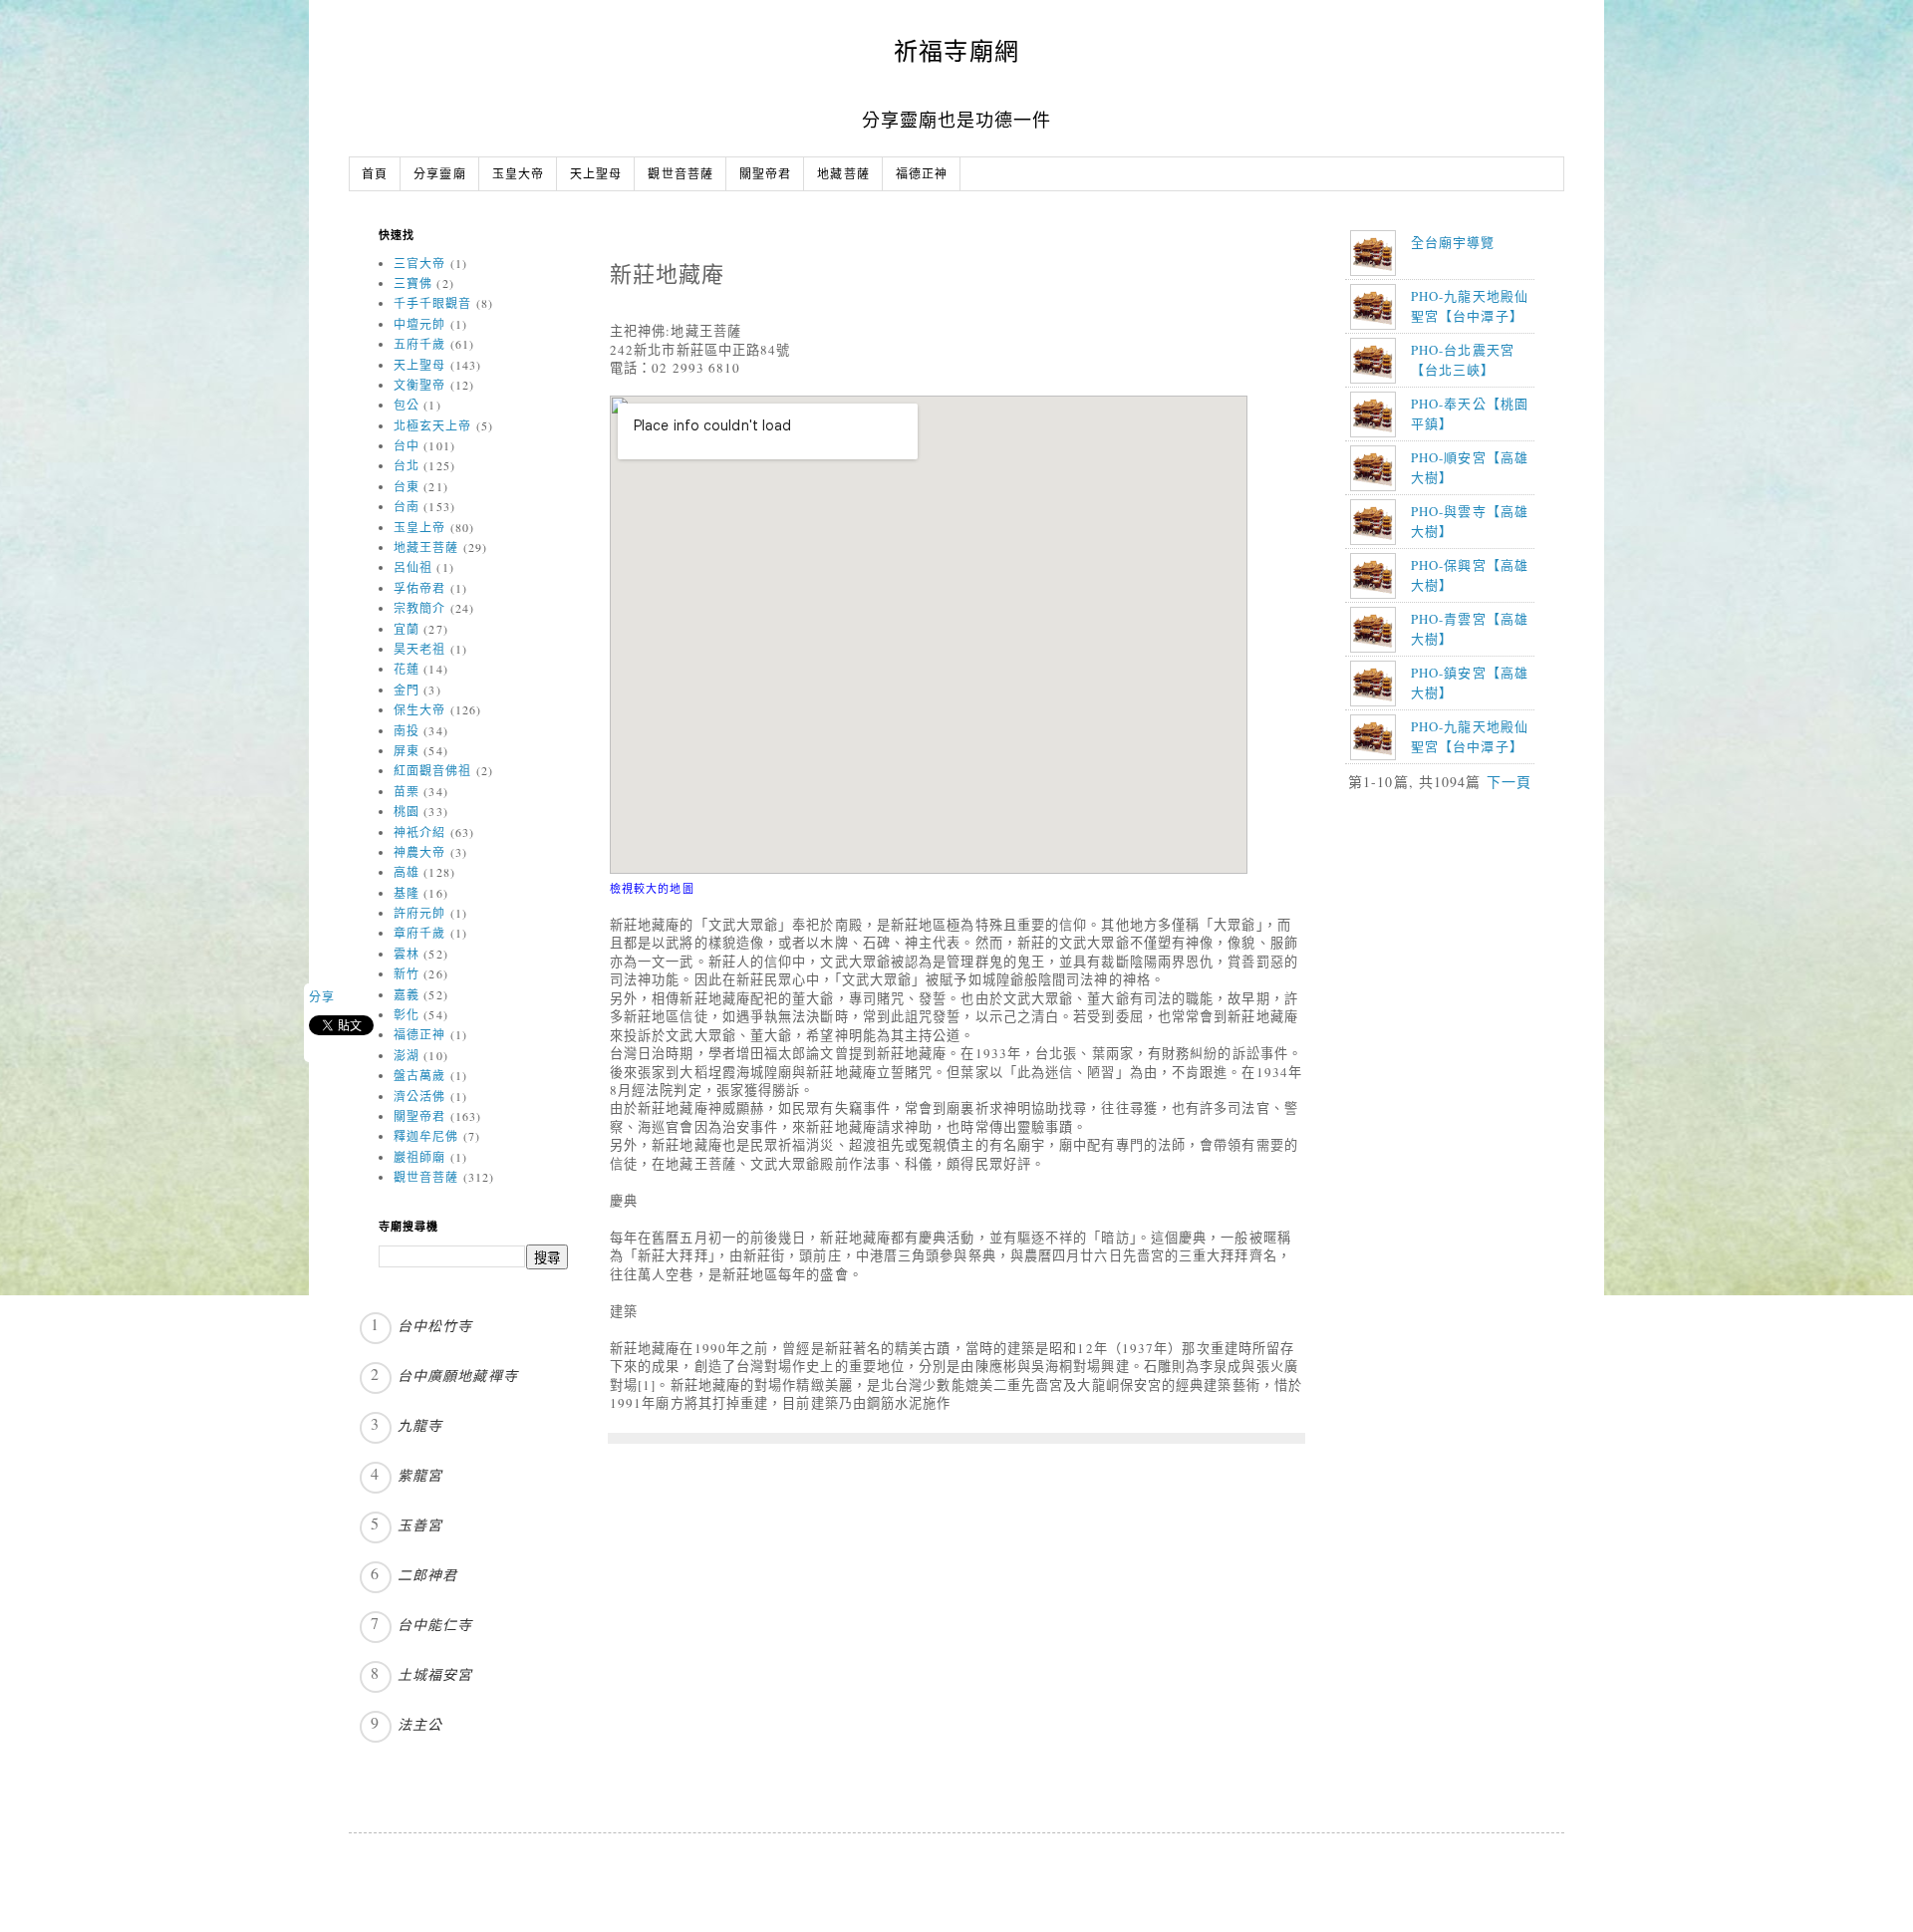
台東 (407, 486)
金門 (407, 690)
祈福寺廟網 (956, 51)
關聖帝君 (765, 175)
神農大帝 (419, 852)
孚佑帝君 (419, 588)
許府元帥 (419, 913)
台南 (407, 506)
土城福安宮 (435, 1674)
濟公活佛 (419, 1096)
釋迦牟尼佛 (426, 1136)
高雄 (407, 872)
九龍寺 (420, 1425)
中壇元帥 (419, 324)
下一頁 (1509, 782)
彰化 (407, 1014)
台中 (407, 445)
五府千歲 (419, 344)
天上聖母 (596, 175)
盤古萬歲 (419, 1075)
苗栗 (407, 791)
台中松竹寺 (435, 1326)
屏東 (407, 750)
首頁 (375, 175)
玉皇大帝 (518, 175)
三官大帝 (419, 263)
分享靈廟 (439, 175)
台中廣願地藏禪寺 (458, 1376)
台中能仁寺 (435, 1625)
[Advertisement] (1473, 949)
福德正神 (922, 175)
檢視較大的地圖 (652, 888)
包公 (407, 405)
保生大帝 (419, 709)
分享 (322, 996)
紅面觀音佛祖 (433, 770)
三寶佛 (413, 283)
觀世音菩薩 (681, 175)
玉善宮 (420, 1525)
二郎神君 (427, 1575)
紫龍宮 (420, 1475)
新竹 (407, 973)
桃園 (407, 811)
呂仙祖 (413, 567)
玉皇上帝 (419, 527)
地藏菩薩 (843, 175)
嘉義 (407, 994)
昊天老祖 (419, 649)
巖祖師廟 (419, 1157)
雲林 (407, 954)
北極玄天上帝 (433, 425)
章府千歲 (419, 933)
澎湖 (407, 1055)
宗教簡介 (419, 608)
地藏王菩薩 (426, 547)
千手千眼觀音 (433, 303)
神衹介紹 (419, 832)
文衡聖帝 (419, 385)
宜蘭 (407, 629)
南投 (407, 730)
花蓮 (407, 669)
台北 (407, 465)
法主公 (420, 1724)
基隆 (407, 893)
